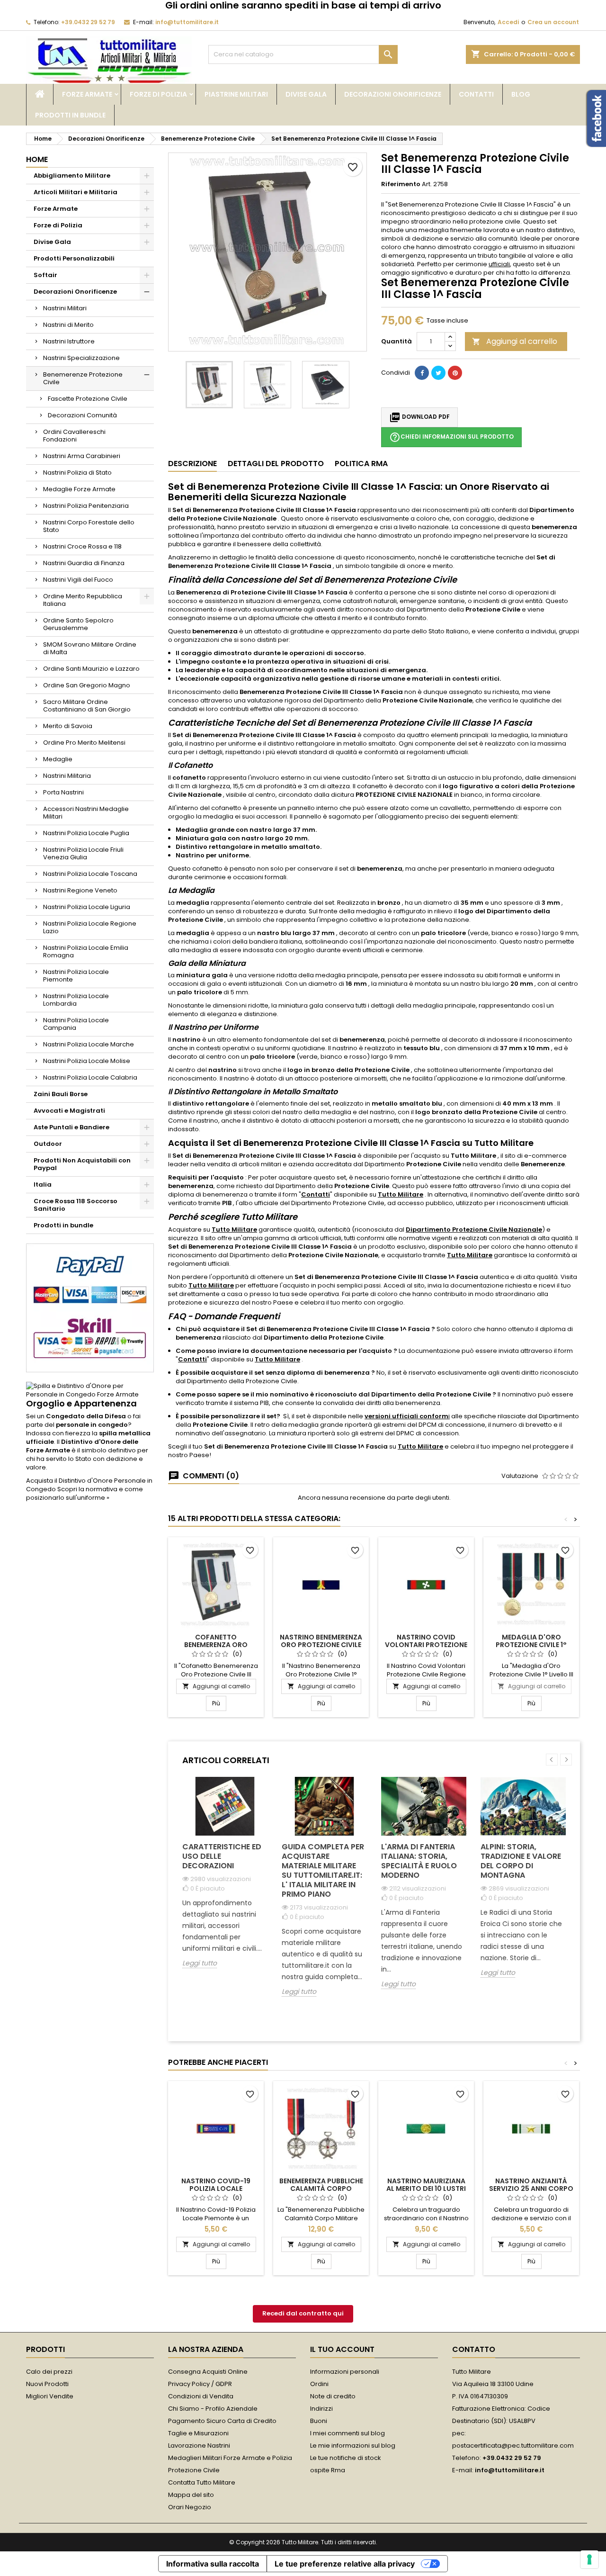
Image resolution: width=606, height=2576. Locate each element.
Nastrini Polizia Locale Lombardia (76, 1000)
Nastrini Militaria (67, 776)
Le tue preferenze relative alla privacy (345, 2564)
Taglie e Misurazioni (198, 2433)
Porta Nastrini (63, 792)
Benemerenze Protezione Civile (83, 378)
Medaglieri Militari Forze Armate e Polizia (230, 2458)
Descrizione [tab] (192, 464)
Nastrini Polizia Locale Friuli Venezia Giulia (83, 853)
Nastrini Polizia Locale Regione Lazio (90, 927)
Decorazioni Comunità (82, 415)
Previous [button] (552, 1760)
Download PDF (419, 417)
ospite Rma (328, 2470)
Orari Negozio (190, 2507)
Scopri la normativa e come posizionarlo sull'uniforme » (85, 1493)
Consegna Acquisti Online (208, 2372)
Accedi (508, 22)
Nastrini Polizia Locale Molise (87, 1061)
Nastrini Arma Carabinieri (82, 456)
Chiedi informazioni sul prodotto (451, 437)
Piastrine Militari (236, 94)
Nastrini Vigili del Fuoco (78, 580)
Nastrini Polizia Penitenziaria (86, 506)
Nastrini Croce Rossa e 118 (82, 546)
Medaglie (58, 759)
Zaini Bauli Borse (61, 1094)
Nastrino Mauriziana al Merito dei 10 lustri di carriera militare (426, 2189)
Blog (521, 94)
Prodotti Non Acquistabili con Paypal (82, 1164)
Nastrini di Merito (68, 325)
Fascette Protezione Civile (88, 399)
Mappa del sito (191, 2495)
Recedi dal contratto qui (303, 2313)
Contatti (476, 94)
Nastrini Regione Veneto (80, 890)
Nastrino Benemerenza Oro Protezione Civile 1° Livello (321, 1645)
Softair (45, 275)
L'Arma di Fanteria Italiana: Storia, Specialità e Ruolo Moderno (419, 1861)
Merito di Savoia (68, 726)
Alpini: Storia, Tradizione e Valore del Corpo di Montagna (521, 1861)
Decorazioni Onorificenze (393, 94)
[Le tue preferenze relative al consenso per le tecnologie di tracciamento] (589, 2559)
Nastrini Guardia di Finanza (84, 563)
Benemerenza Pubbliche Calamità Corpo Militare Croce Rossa (321, 2189)
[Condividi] (422, 373)
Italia (43, 1184)
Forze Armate (87, 94)
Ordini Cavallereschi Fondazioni (74, 436)
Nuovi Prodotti (47, 2384)
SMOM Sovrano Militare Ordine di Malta (90, 648)
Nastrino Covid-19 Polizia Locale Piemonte (216, 2189)
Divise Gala (306, 94)
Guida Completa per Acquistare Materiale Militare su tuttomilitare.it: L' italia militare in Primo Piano (323, 1870)
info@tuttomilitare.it (187, 22)
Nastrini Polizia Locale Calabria (90, 1077)
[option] (225, 1880)
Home (37, 159)
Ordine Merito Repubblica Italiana (83, 600)
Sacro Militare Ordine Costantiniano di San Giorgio (87, 706)
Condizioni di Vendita (201, 2396)
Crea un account (553, 22)
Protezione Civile (194, 2470)
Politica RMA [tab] (361, 464)
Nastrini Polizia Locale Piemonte (76, 976)
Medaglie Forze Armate (79, 489)
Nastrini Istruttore (69, 341)
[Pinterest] (455, 373)
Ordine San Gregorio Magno (87, 685)
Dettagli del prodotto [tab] (276, 464)
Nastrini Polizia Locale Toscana (90, 874)
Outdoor (48, 1144)
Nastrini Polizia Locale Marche (89, 1044)
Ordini (319, 2384)
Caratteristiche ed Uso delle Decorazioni (222, 1856)
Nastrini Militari (65, 308)
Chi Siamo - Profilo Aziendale (213, 2409)
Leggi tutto (200, 1963)
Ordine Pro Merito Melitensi (84, 743)
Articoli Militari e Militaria (76, 192)
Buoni (319, 2421)
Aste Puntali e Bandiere (71, 1127)
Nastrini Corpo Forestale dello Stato (89, 526)
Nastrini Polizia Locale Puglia (86, 833)
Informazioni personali (345, 2372)
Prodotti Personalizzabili (74, 258)
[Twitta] (438, 373)
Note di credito (333, 2396)
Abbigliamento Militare (72, 176)
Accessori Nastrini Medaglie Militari (86, 813)
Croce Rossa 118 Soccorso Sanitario (76, 1205)
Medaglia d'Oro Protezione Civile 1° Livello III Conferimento (531, 1645)
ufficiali (499, 264)
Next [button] (566, 1760)
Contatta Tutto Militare (202, 2482)
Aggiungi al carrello (515, 341)
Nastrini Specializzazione (81, 358)
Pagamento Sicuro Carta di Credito (222, 2421)
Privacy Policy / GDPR (200, 2384)
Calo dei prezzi (49, 2372)
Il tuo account (342, 2349)
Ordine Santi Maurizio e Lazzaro (91, 669)
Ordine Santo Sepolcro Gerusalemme (78, 624)
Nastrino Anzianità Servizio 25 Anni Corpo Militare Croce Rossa (531, 2189)
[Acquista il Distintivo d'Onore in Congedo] (90, 1390)
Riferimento (401, 184)
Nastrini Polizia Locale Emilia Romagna (86, 951)
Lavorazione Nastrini (199, 2445)
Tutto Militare (401, 1194)
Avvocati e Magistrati (69, 1111)
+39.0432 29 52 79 (88, 22)
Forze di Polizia (158, 94)
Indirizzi (321, 2409)
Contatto (474, 2349)
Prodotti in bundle (70, 115)
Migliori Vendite (50, 2396)
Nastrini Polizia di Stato (77, 473)
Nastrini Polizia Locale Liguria (87, 907)
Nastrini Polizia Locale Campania (76, 1024)
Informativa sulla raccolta (213, 2564)
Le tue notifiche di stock (346, 2458)
